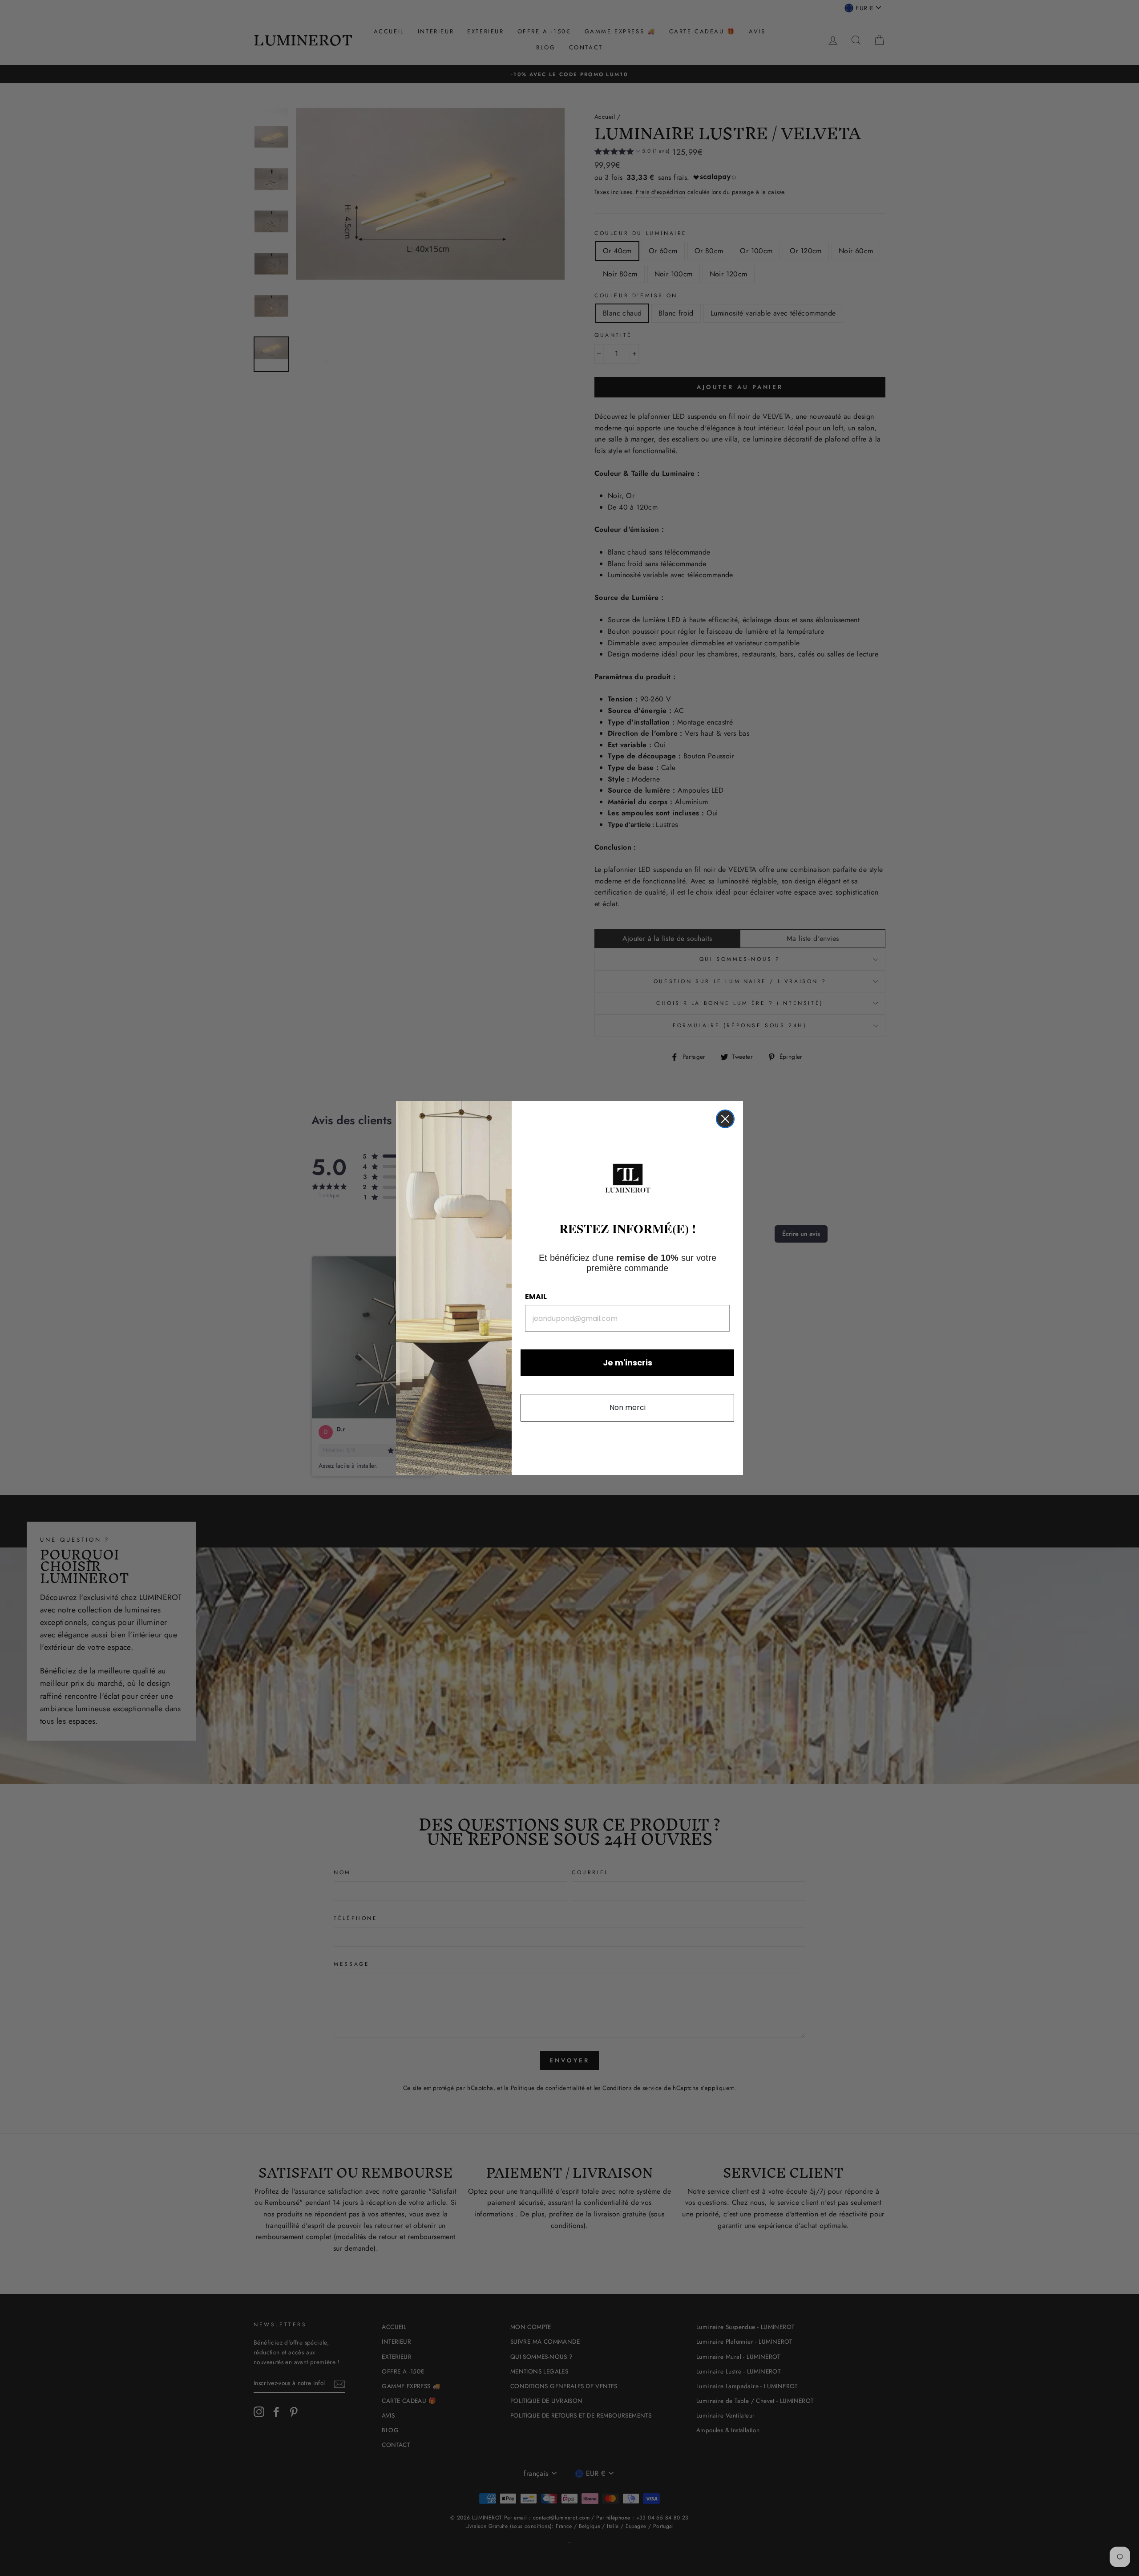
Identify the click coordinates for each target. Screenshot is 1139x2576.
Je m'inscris (628, 1363)
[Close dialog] (725, 1119)
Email (536, 1297)
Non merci (628, 1407)
